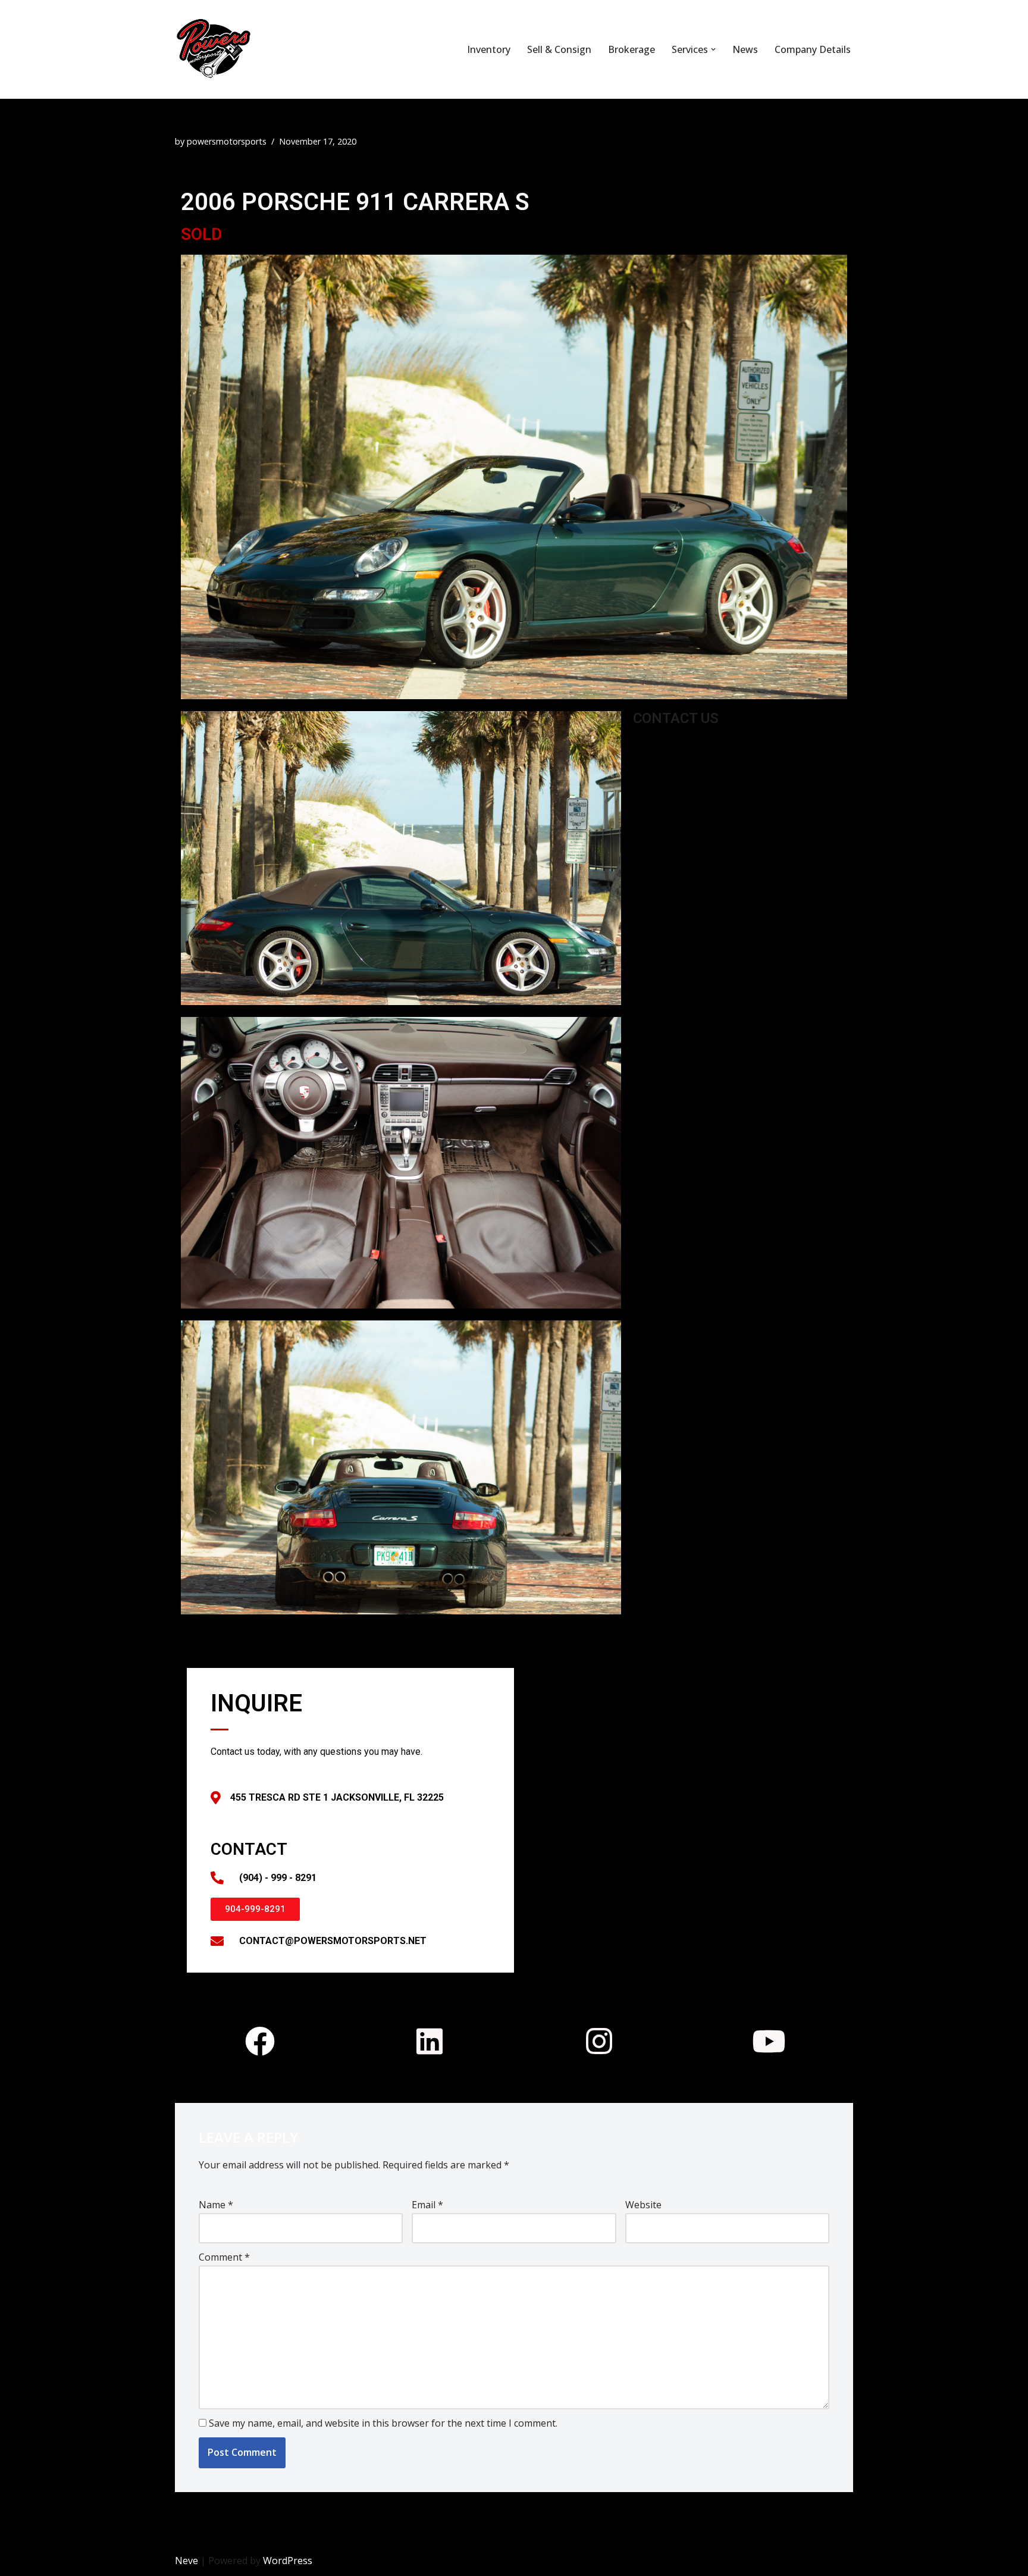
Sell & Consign (559, 49)
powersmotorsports (227, 141)
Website (643, 2205)
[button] (713, 49)
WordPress (288, 2561)
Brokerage (631, 49)
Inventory (489, 49)
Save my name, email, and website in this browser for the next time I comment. (383, 2423)
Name (216, 2205)
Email (427, 2205)
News (745, 49)
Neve (187, 2561)
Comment (224, 2257)
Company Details (813, 49)
